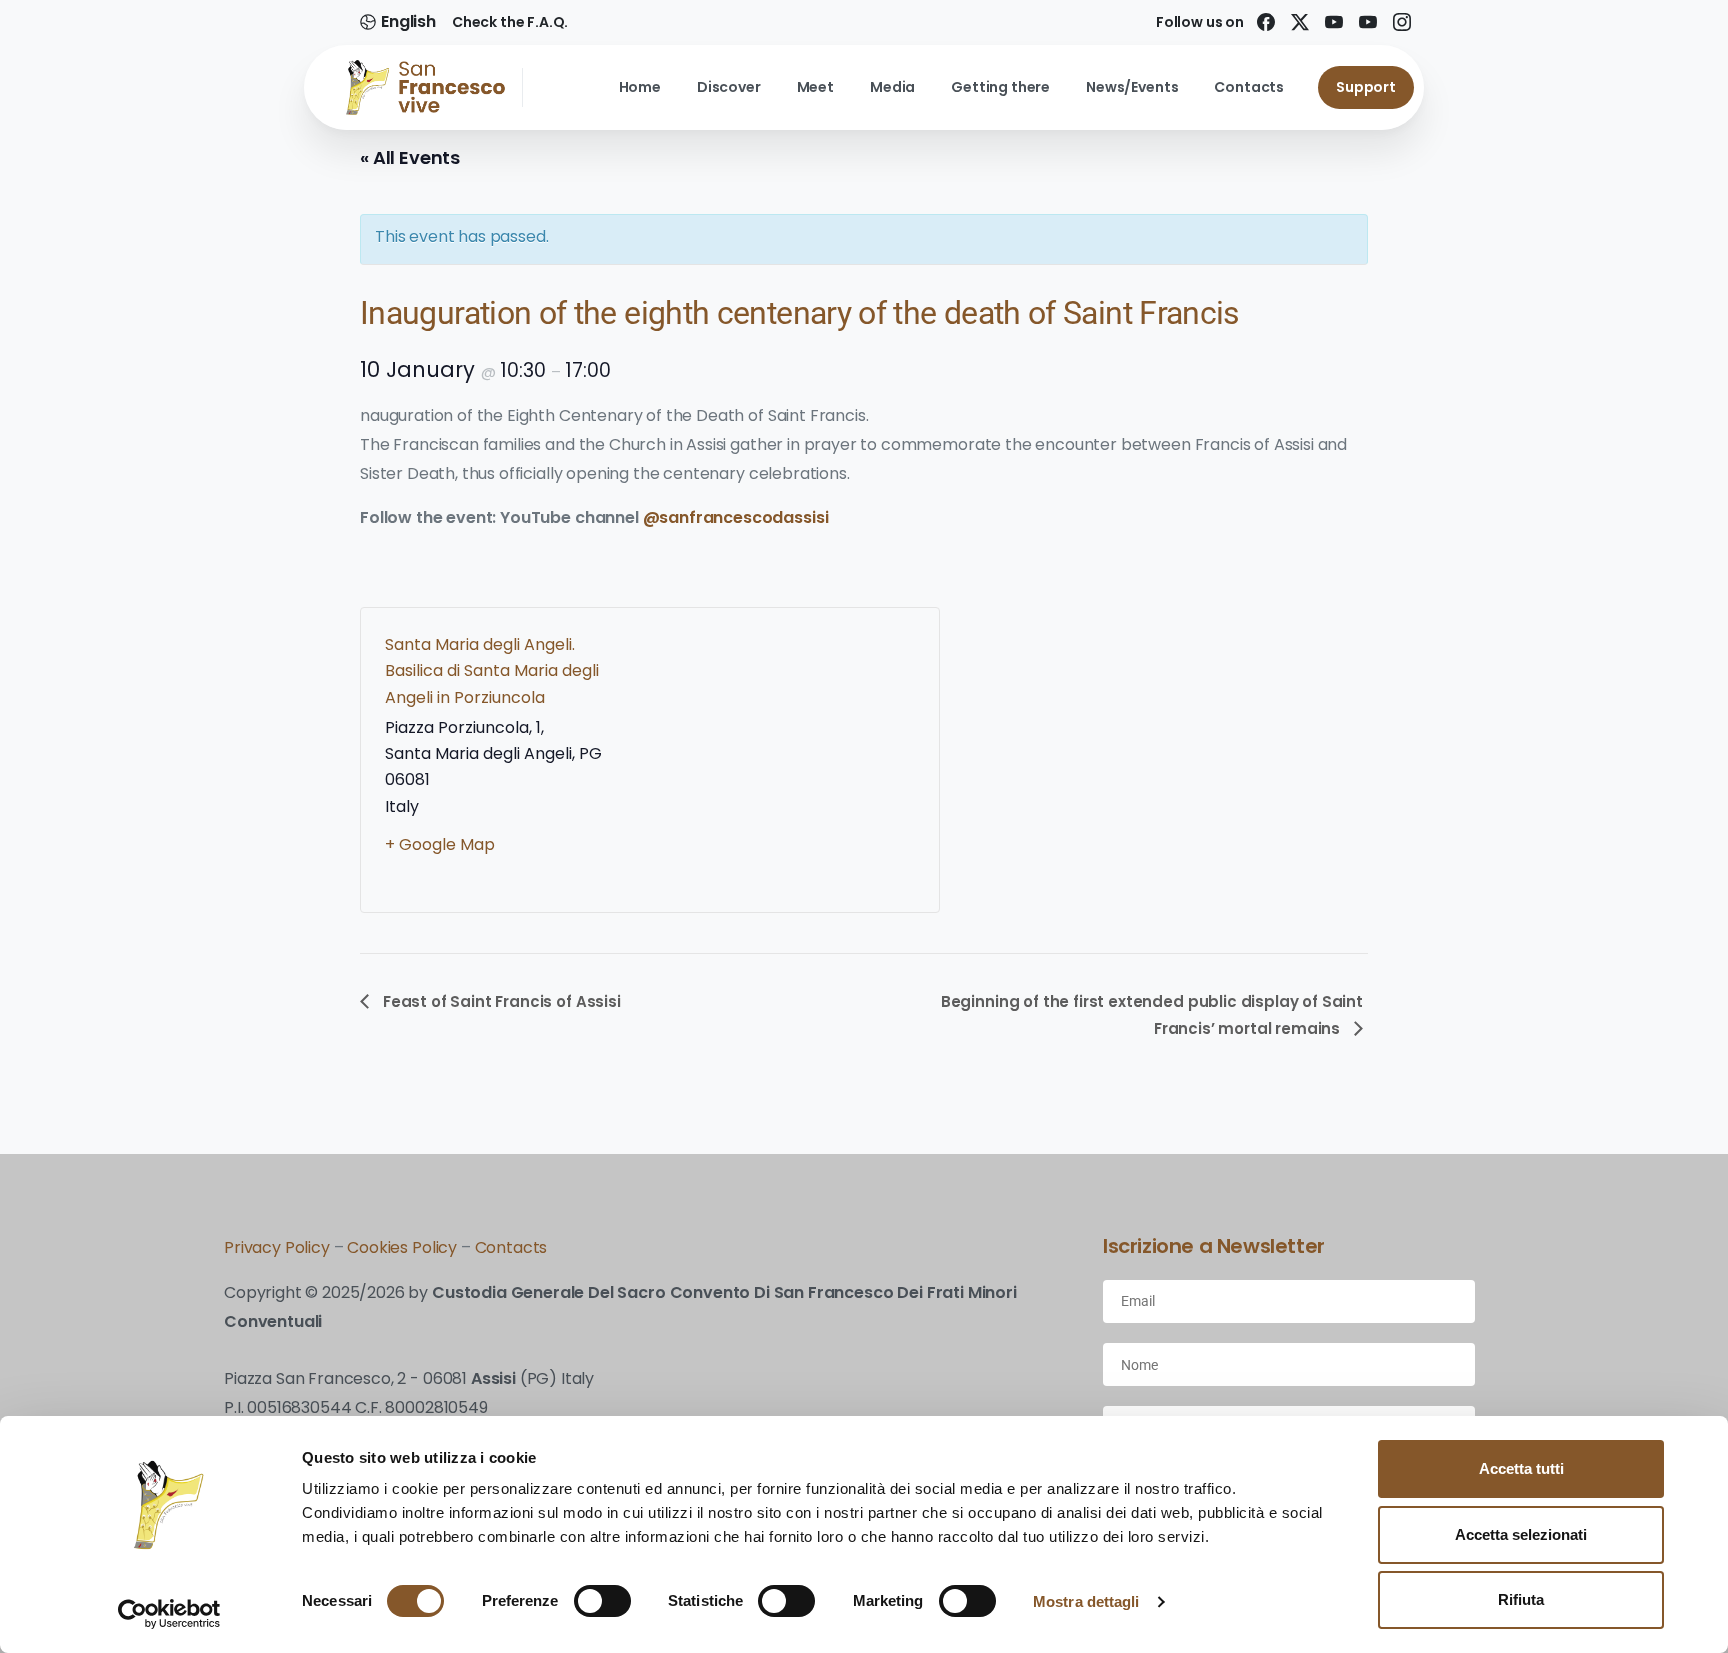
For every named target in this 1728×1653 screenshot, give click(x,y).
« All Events (410, 157)
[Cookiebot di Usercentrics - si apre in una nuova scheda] (169, 1614)
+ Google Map (440, 844)
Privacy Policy (277, 1247)
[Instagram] (1402, 22)
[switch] (602, 1601)
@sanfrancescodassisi (736, 517)
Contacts (511, 1247)
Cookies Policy (404, 1247)
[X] (1300, 22)
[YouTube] (1368, 22)
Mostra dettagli (1086, 1601)
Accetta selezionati (1521, 1534)
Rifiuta (1521, 1599)
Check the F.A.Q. (510, 22)
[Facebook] (1266, 22)
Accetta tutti (1521, 1468)
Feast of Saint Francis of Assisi (500, 1001)
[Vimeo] (1334, 22)
